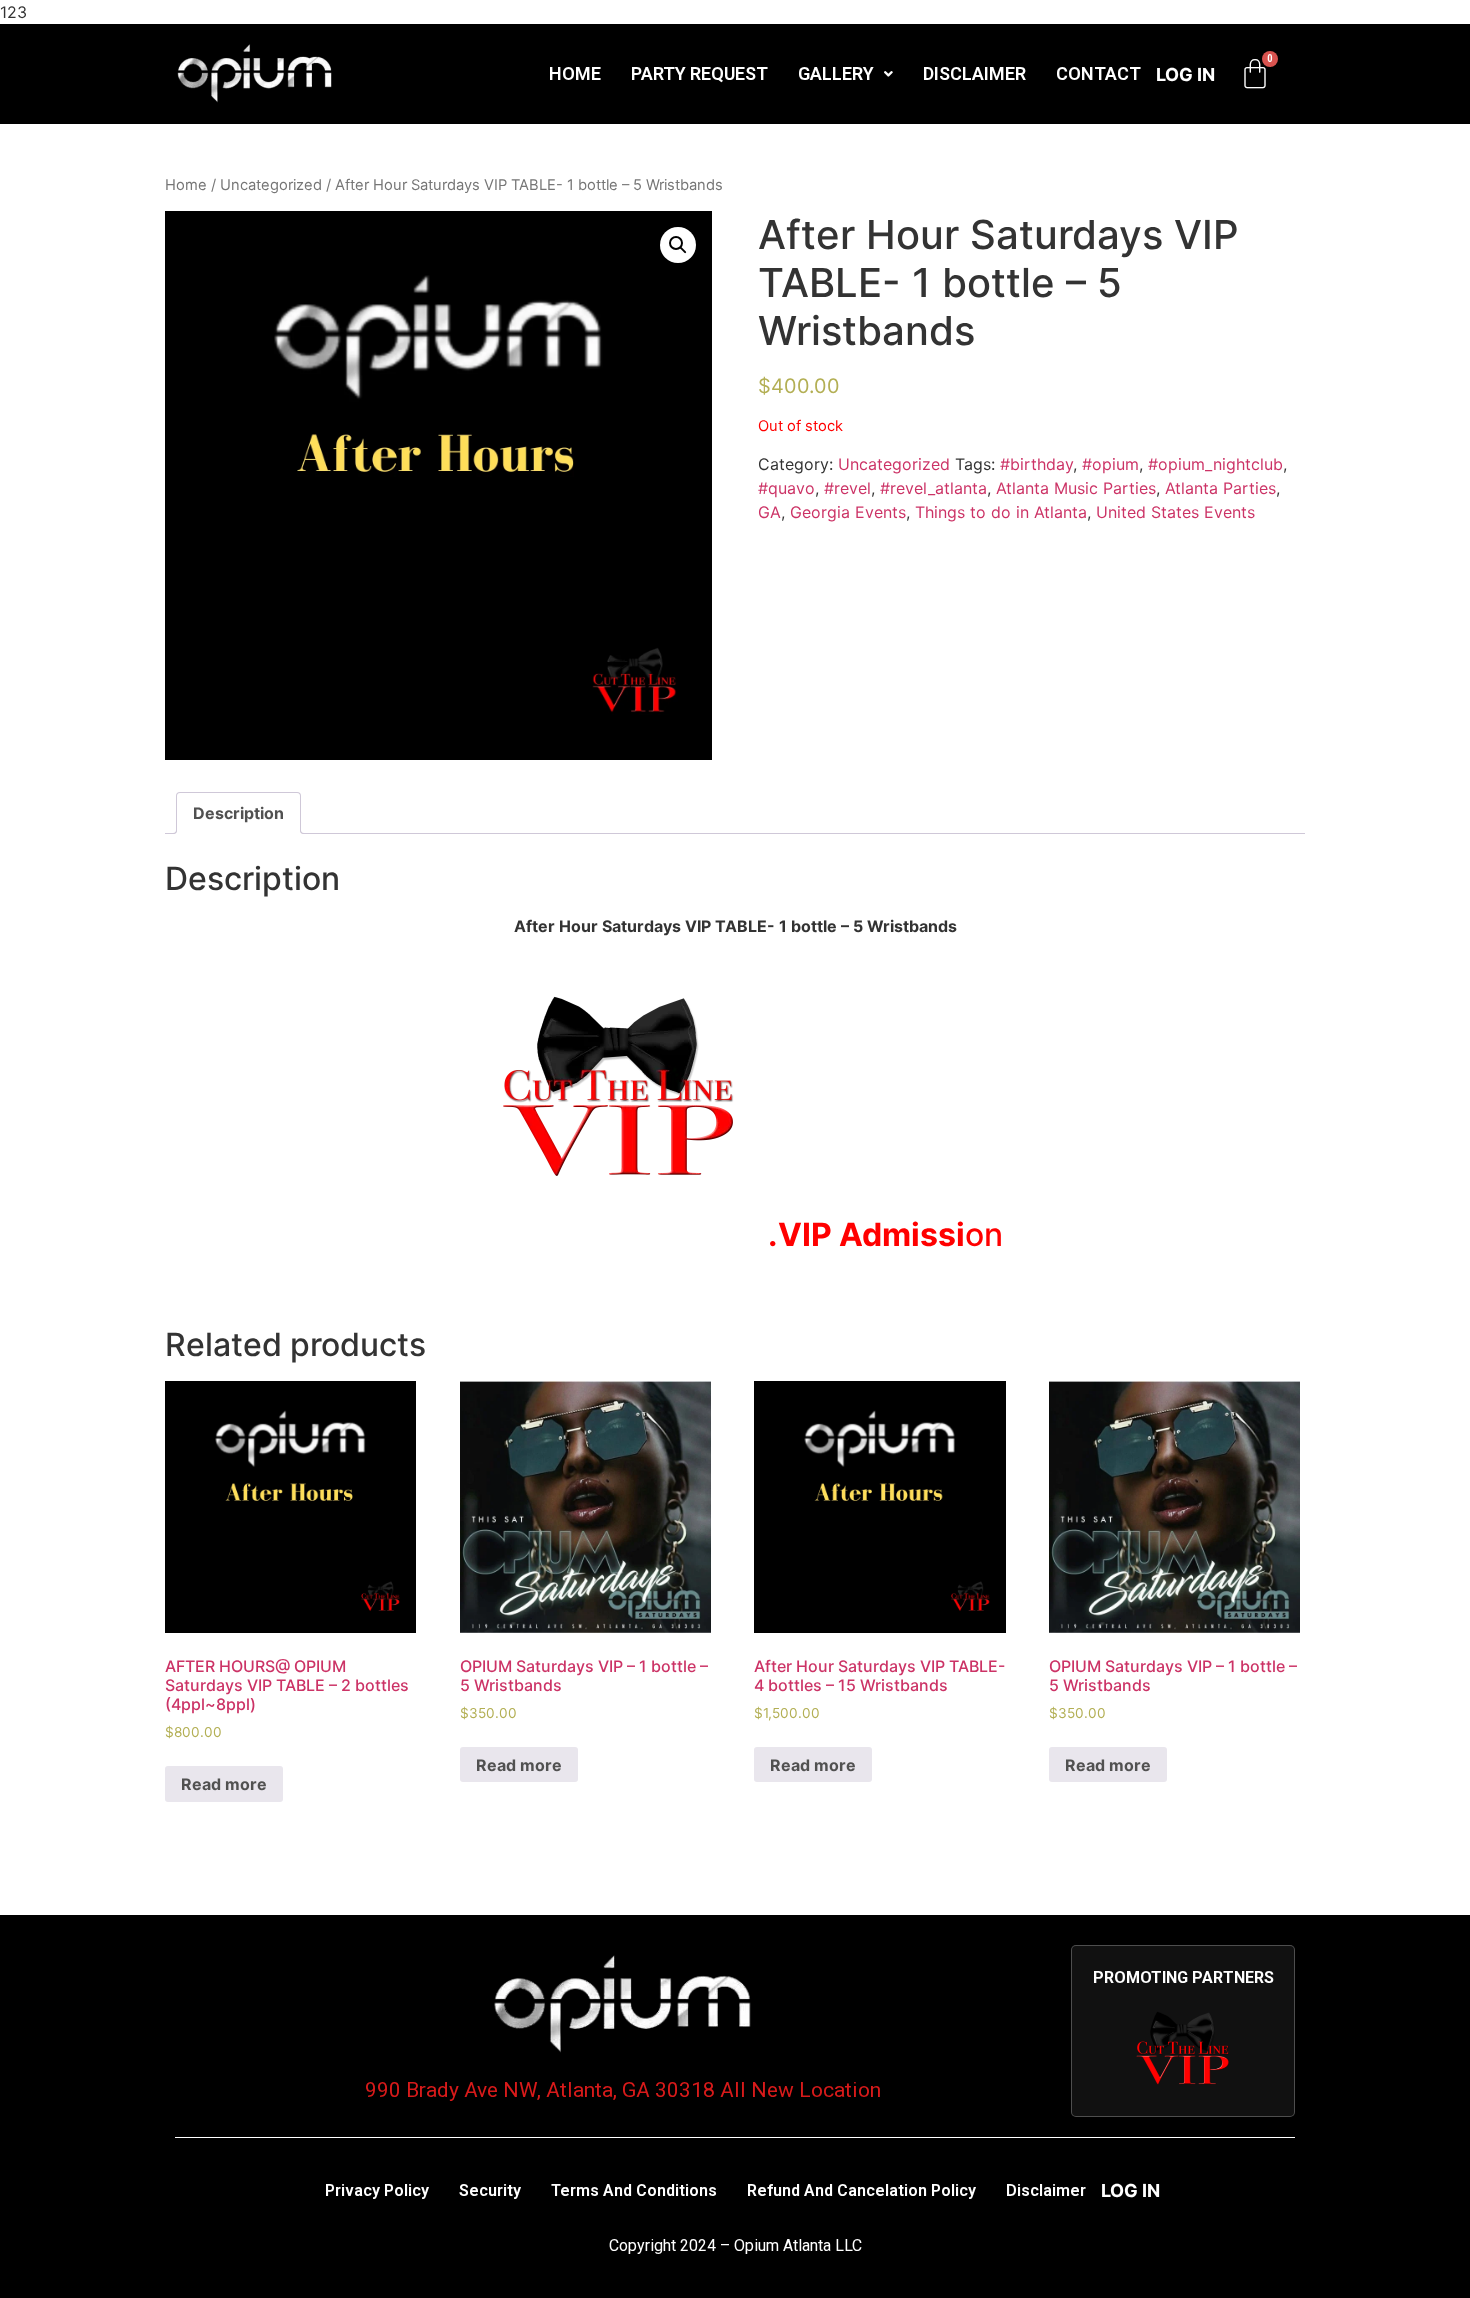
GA (769, 512)
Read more (224, 1784)
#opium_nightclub (1215, 464)
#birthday (1036, 464)
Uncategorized (271, 185)
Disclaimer (974, 73)
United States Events (1175, 512)
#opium (1110, 464)
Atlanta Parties (1220, 488)
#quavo (786, 488)
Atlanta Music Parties (1076, 488)
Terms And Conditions (634, 2190)
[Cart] (1255, 74)
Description (238, 813)
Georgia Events (848, 512)
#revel (847, 488)
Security (490, 2190)
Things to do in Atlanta (1001, 512)
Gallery (836, 73)
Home (575, 73)
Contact (1098, 73)
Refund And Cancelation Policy (861, 2190)
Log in (1185, 74)
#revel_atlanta (933, 488)
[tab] (238, 813)
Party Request (699, 73)
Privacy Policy (377, 2190)
